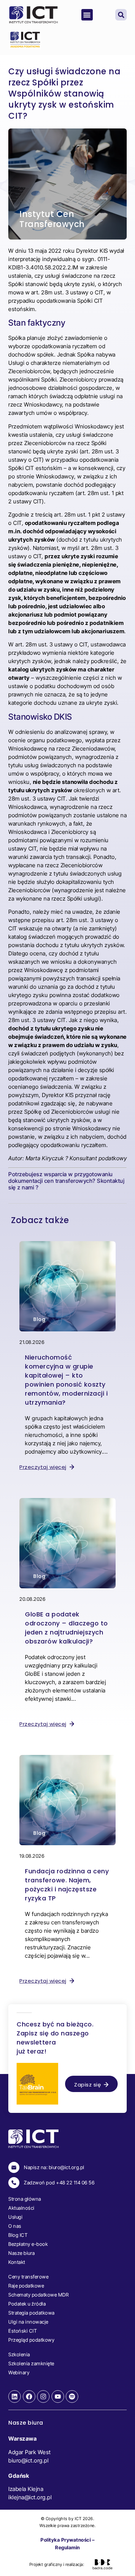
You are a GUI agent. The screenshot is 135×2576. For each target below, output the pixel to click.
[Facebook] (29, 2397)
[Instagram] (43, 2397)
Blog (39, 1319)
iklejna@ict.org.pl (30, 2497)
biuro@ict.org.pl (28, 2460)
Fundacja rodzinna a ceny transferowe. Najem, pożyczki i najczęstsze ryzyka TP (67, 1885)
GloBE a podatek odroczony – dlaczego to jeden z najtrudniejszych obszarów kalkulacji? (66, 1628)
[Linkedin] (15, 2397)
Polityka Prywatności (66, 2540)
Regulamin (67, 2547)
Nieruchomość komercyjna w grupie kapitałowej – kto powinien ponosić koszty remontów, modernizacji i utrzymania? (66, 1380)
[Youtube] (58, 2397)
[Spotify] (72, 2397)
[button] (87, 15)
